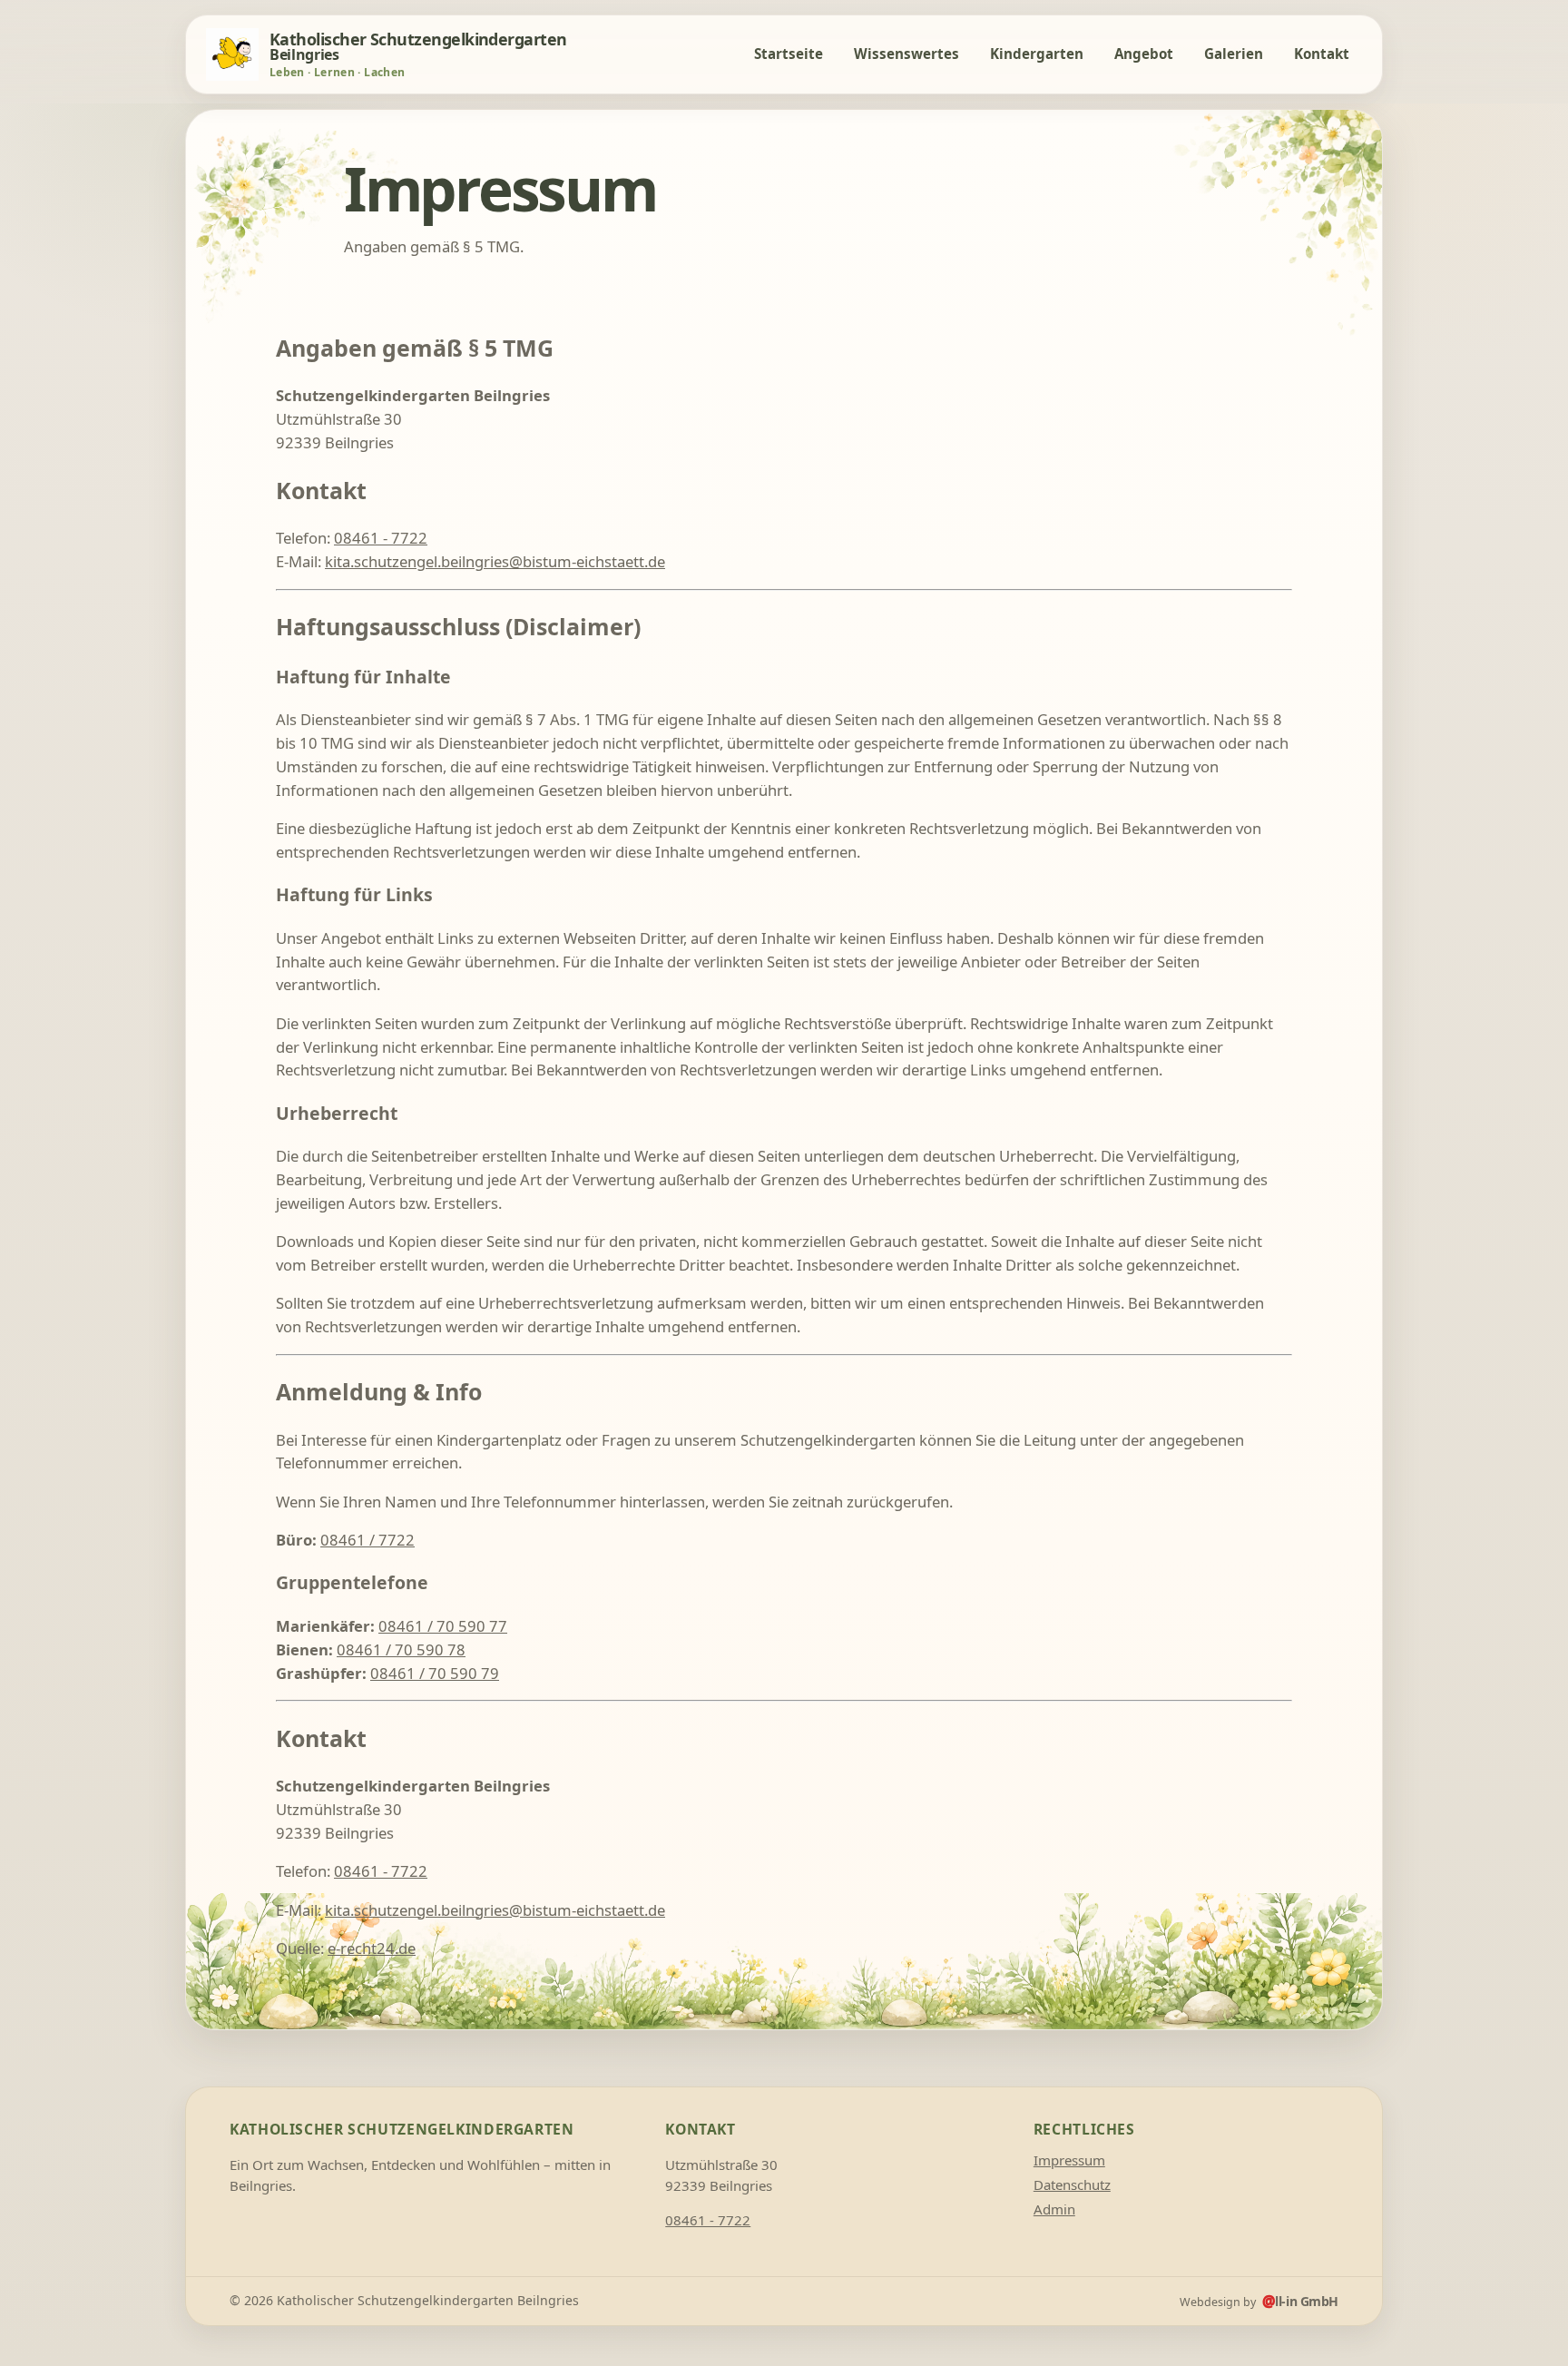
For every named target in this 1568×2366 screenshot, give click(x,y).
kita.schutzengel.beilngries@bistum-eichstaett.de (495, 561)
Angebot (1144, 54)
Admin (1054, 2209)
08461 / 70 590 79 (435, 1673)
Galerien (1234, 54)
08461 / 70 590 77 (443, 1626)
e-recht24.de (372, 1948)
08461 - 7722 (381, 538)
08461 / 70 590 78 (401, 1649)
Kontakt (1322, 54)
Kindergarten (1037, 54)
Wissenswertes (906, 54)
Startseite (789, 54)
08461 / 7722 (367, 1540)
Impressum (1069, 2160)
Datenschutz (1072, 2184)
